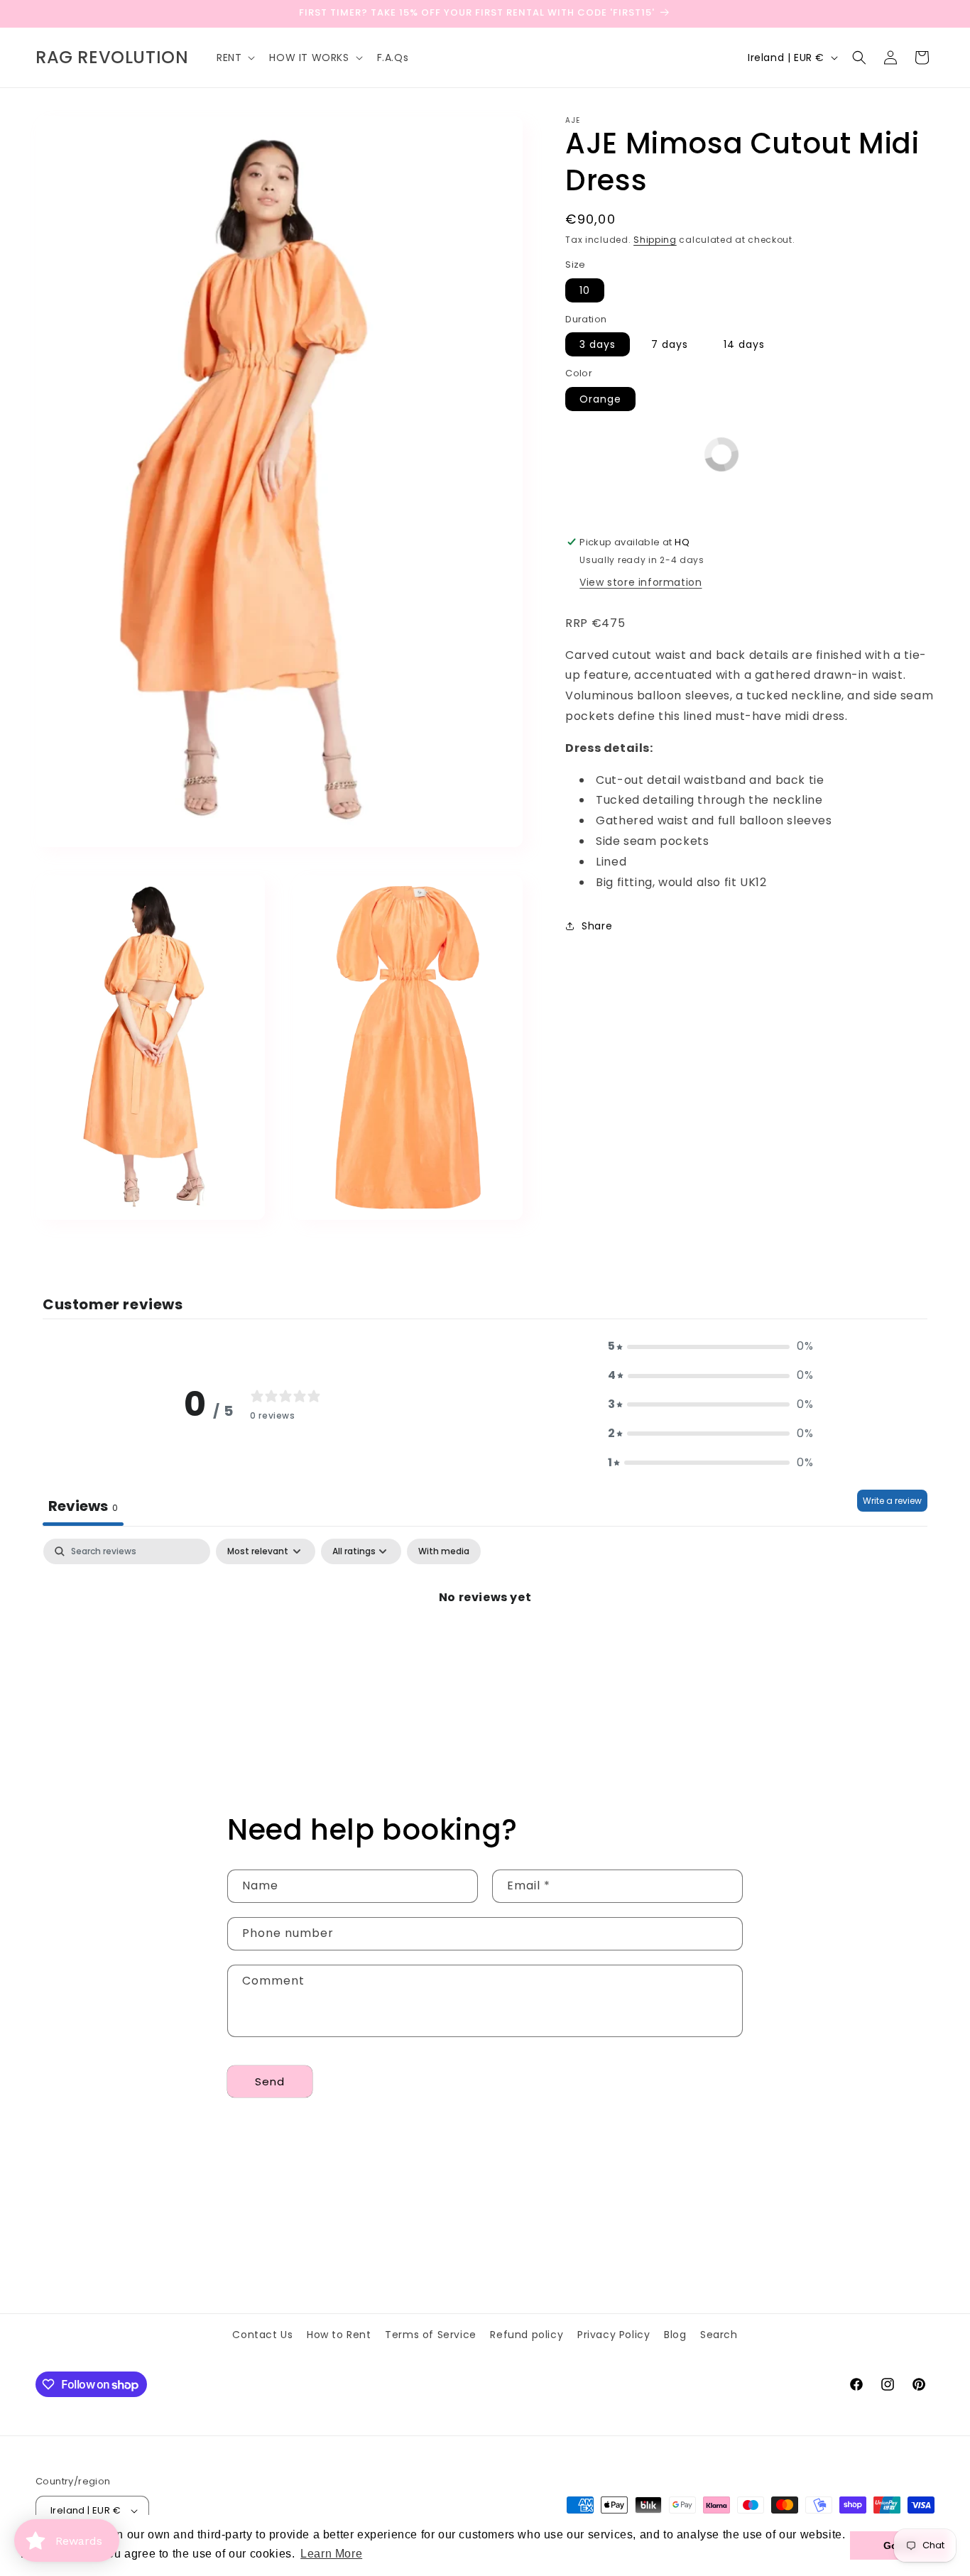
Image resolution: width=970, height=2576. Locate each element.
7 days (670, 344)
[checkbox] (444, 1551)
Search (719, 2335)
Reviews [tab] (83, 1506)
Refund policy (527, 2335)
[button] (234, 58)
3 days (598, 344)
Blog (675, 2335)
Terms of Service (431, 2335)
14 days (744, 344)
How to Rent (339, 2335)
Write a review (892, 1501)
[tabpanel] (485, 1646)
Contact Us (262, 2335)
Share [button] (597, 926)
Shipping (655, 240)
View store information (641, 582)
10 (585, 290)
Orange (600, 399)
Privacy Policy (614, 2335)
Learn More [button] (331, 2554)
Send (270, 2081)
